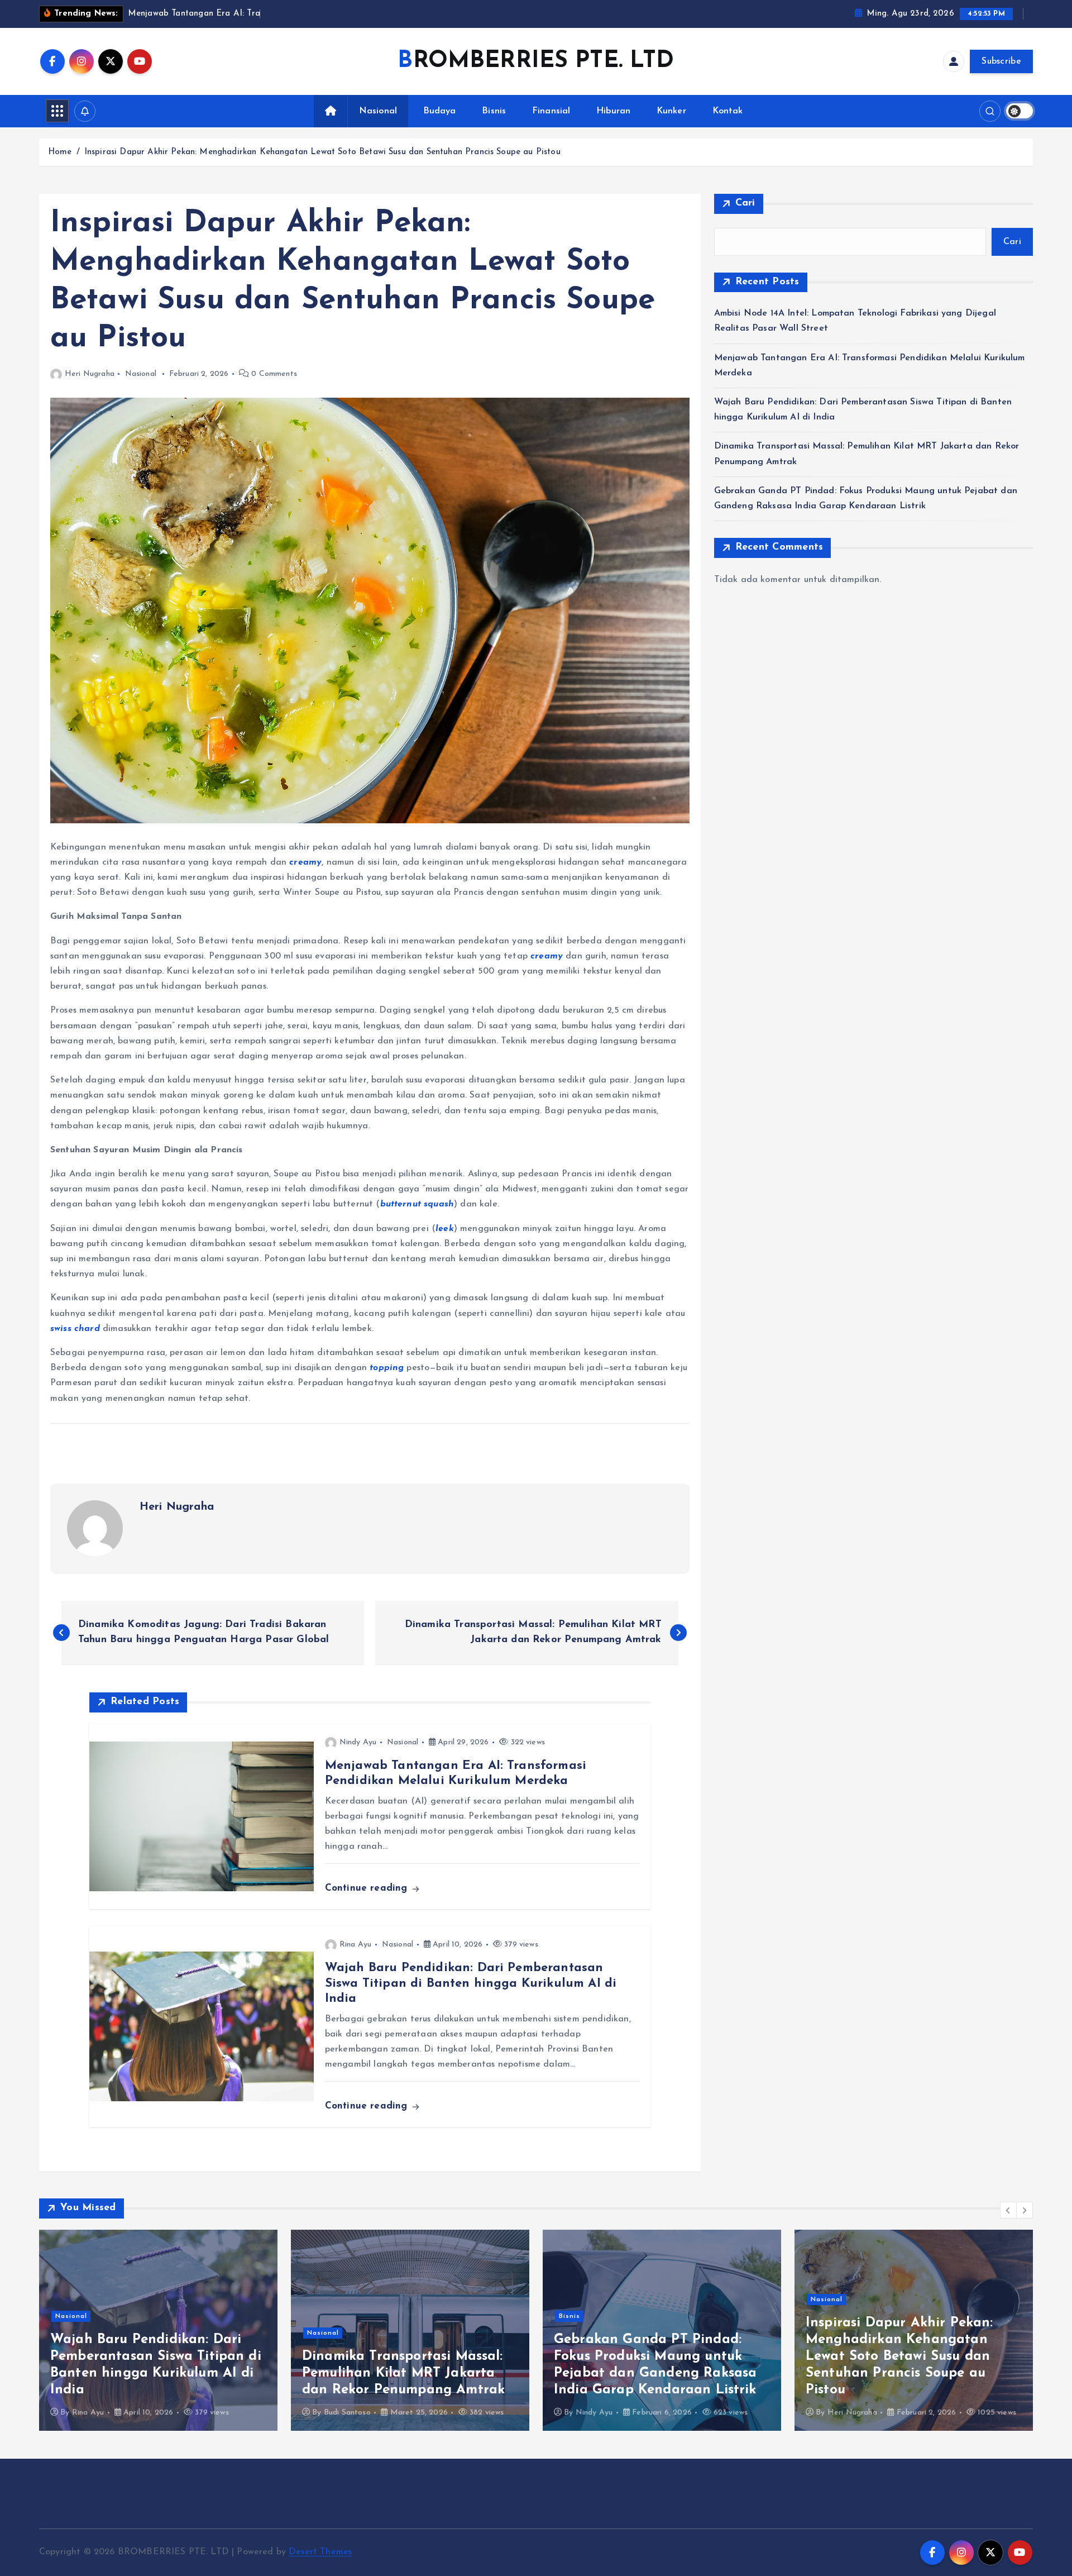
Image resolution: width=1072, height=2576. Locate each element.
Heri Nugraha (90, 374)
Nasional (378, 111)
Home (60, 152)
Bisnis (494, 111)
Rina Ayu (355, 1945)
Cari (745, 203)
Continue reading (368, 1888)
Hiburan (613, 111)
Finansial (551, 111)
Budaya (440, 111)
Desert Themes (320, 2552)
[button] (1008, 2210)
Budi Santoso (95, 2413)
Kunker (671, 111)
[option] (158, 2330)
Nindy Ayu (358, 1742)
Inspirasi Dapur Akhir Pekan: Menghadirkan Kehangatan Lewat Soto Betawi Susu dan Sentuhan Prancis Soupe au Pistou (322, 152)
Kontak (728, 111)
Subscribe (1001, 61)
